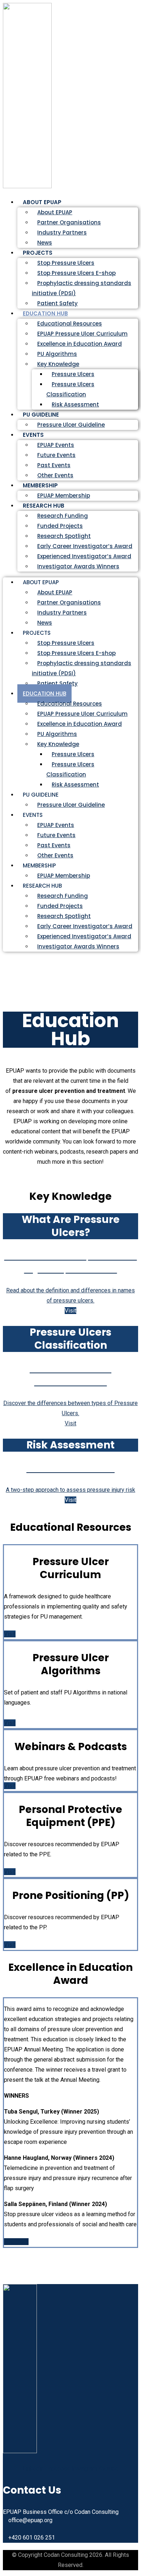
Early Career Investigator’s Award (85, 546)
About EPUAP (55, 212)
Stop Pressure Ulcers (66, 263)
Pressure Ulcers (73, 374)
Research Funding (63, 516)
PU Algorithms (57, 354)
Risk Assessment (75, 404)
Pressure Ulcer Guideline (71, 425)
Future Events (56, 455)
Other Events (55, 855)
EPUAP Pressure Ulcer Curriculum (82, 334)
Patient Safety (57, 683)
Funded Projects (60, 526)
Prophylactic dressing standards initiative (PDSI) (82, 288)
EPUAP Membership (64, 876)
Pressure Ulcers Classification (70, 389)
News (45, 623)
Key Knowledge (58, 364)
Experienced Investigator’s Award (84, 556)
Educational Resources (70, 324)
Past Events (54, 465)
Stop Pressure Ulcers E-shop (76, 273)
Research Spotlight (64, 536)
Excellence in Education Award (80, 344)
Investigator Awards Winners (78, 566)
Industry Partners (62, 232)
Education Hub (45, 313)
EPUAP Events (56, 445)
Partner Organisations (69, 222)
